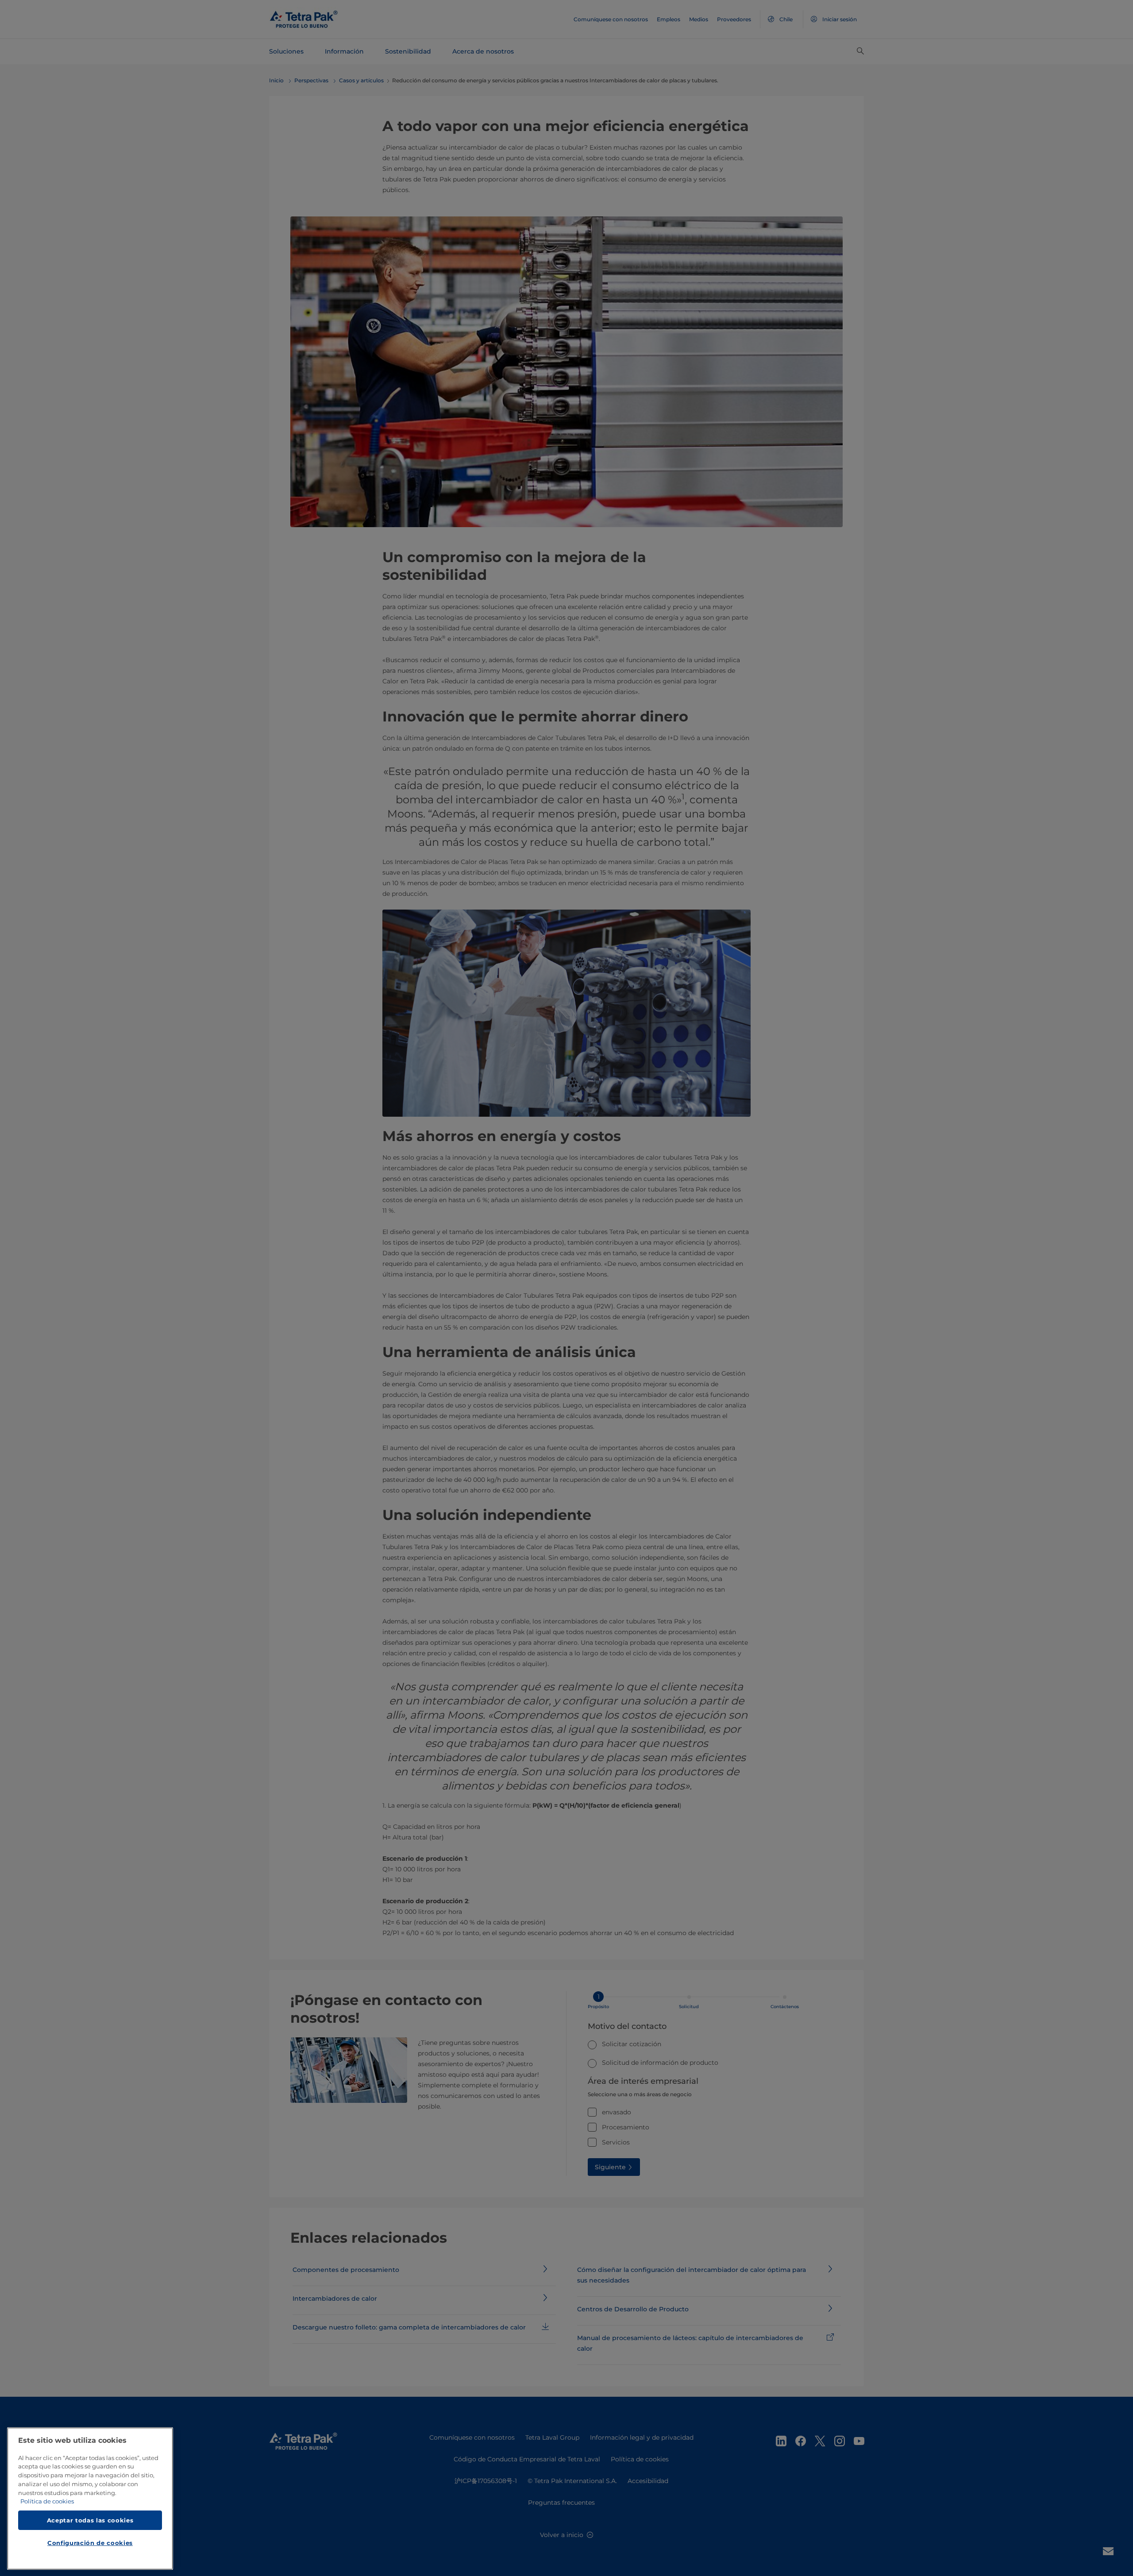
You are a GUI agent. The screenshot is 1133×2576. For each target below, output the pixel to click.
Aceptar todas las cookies (90, 2520)
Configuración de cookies (90, 2543)
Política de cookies (47, 2502)
